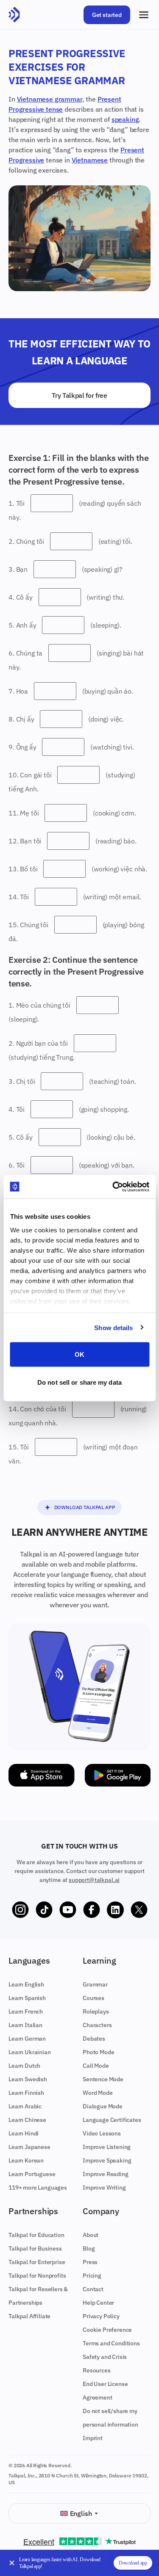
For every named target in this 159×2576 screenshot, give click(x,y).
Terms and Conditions (111, 2343)
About (91, 2235)
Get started (107, 15)
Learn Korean (26, 2160)
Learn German (27, 2039)
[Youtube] (68, 1910)
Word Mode (98, 2093)
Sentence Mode (103, 2079)
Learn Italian (25, 2025)
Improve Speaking (107, 2160)
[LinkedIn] (115, 1910)
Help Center (98, 2303)
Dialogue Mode (103, 2106)
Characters (97, 2025)
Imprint (93, 2438)
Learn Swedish (28, 2079)
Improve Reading (106, 2174)
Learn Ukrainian (30, 2052)
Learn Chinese (27, 2120)
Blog (89, 2248)
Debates (94, 2039)
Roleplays (96, 2011)
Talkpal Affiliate (29, 2316)
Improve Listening (107, 2147)
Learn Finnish (26, 2093)
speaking (125, 119)
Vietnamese (90, 160)
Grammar (95, 1984)
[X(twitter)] (139, 1910)
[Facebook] (92, 1910)
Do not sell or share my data (79, 1382)
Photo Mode (98, 2052)
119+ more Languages (38, 2188)
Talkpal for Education (36, 2235)
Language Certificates (112, 2120)
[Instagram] (20, 1910)
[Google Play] (118, 1775)
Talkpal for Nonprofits (37, 2276)
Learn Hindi (24, 2133)
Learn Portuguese (32, 2174)
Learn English (26, 1984)
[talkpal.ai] (14, 15)
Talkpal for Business (35, 2248)
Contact (93, 2289)
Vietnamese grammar (50, 99)
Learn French (26, 2011)
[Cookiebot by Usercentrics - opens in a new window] (113, 1187)
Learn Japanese (29, 2147)
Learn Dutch (24, 2066)
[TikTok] (44, 1910)
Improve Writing (104, 2188)
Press (90, 2262)
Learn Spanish (27, 1998)
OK (79, 1354)
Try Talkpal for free (79, 395)
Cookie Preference (107, 2330)
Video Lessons (102, 2133)
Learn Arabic (25, 2106)
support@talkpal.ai (94, 1880)
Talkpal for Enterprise (37, 2262)
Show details (113, 1327)
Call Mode (96, 2066)
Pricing (92, 2276)
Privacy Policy (101, 2316)
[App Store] (42, 1775)
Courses (93, 1998)
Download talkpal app (85, 1507)
